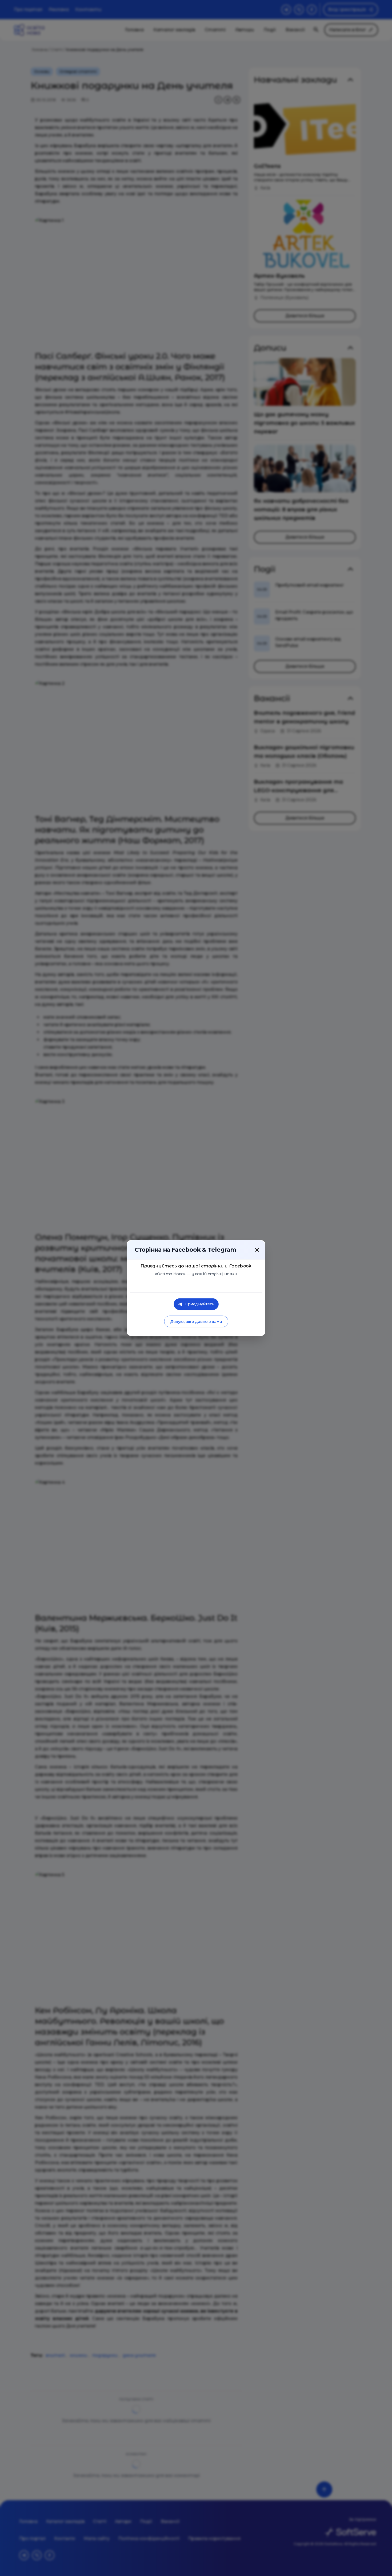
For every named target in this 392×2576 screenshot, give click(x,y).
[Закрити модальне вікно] (257, 1250)
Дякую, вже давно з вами (196, 1322)
